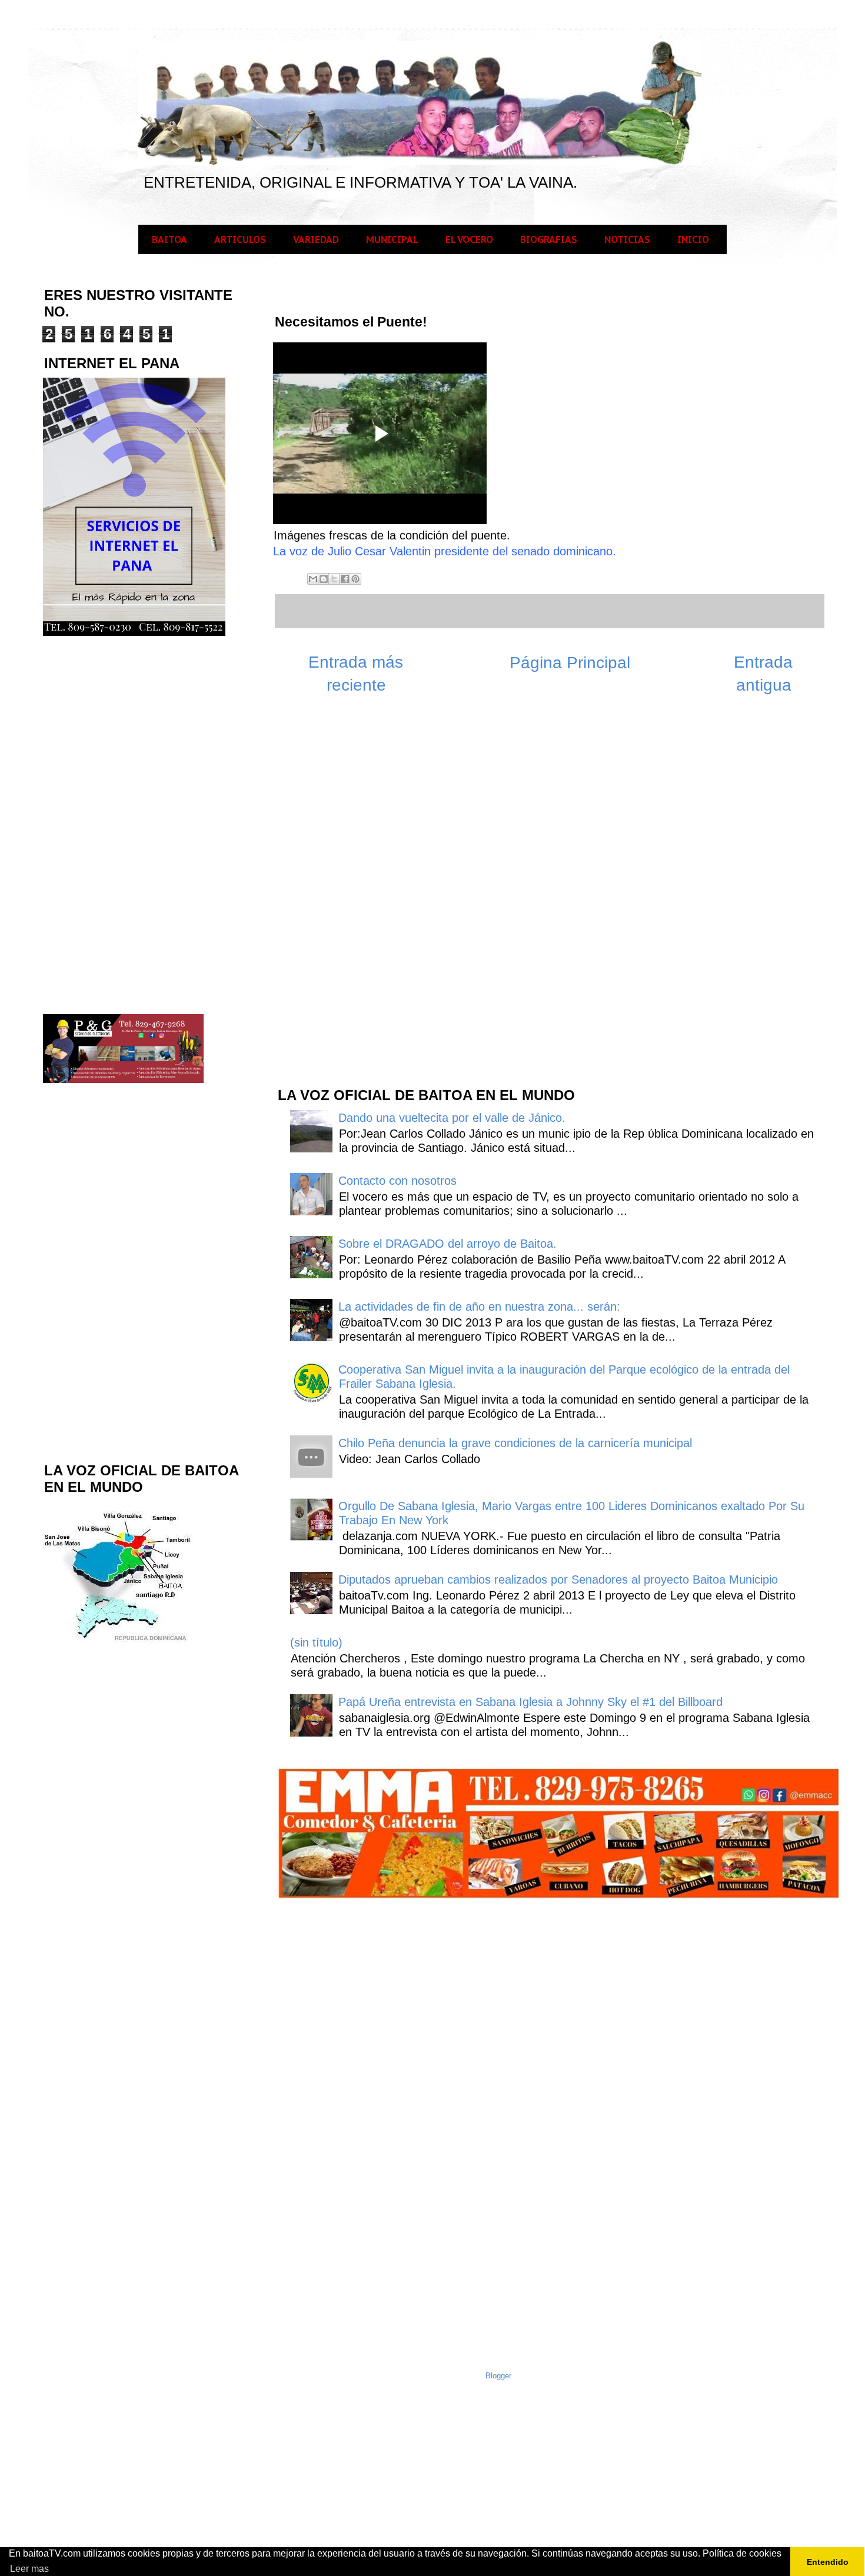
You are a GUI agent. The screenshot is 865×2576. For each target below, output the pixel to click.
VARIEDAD (316, 239)
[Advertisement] (364, 889)
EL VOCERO (469, 239)
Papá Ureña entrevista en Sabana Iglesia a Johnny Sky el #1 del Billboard (530, 1702)
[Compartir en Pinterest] (355, 579)
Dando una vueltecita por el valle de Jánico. (452, 1118)
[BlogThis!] (324, 579)
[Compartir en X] (334, 579)
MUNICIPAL (392, 239)
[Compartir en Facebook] (345, 579)
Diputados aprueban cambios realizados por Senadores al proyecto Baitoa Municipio (558, 1579)
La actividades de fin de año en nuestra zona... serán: (479, 1307)
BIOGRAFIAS (549, 239)
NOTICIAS (627, 239)
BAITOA (169, 239)
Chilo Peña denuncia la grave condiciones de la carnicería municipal (515, 1443)
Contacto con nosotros (397, 1181)
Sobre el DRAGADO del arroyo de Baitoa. (448, 1244)
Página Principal (570, 663)
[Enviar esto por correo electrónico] (313, 579)
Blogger (498, 2376)
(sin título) (316, 1642)
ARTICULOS (240, 239)
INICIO (693, 239)
